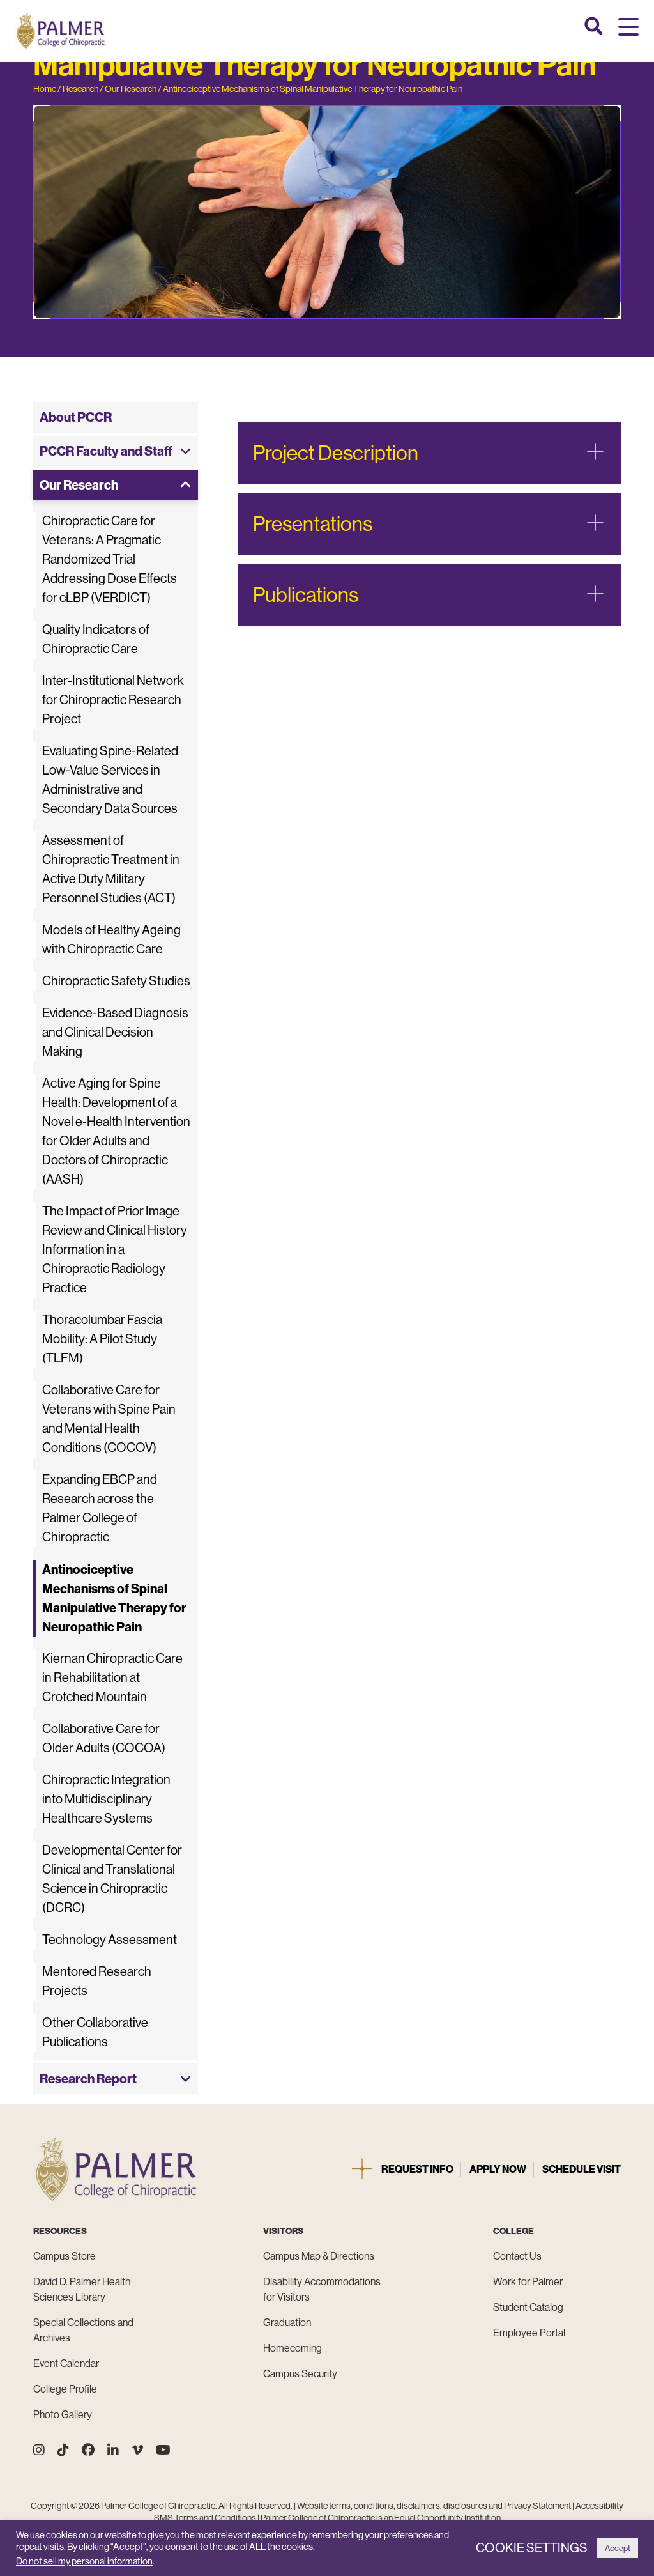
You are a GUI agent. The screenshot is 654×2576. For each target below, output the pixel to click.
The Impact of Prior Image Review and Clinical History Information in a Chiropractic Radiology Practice (115, 1250)
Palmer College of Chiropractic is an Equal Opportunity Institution (381, 2518)
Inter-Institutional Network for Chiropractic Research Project (113, 700)
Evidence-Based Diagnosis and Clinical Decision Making (115, 1032)
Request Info (417, 2169)
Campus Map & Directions (319, 2256)
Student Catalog (528, 2307)
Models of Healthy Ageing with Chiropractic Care (111, 940)
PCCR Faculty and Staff (106, 451)
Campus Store (65, 2256)
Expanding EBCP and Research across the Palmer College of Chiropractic (100, 1508)
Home (45, 89)
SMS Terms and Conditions (205, 2518)
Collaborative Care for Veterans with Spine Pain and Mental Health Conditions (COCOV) (109, 1419)
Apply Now (498, 2169)
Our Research (131, 89)
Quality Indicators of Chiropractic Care (96, 639)
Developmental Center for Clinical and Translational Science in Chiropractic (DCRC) (112, 1879)
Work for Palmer (528, 2282)
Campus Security (300, 2374)
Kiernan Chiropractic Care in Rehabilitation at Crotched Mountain (112, 1678)
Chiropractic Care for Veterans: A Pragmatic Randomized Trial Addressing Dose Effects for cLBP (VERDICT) (110, 559)
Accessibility (599, 2506)
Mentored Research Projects (97, 1981)
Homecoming (293, 2348)
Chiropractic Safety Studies (116, 981)
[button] (628, 28)
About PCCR (76, 417)
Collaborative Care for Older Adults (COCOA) (104, 1739)
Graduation (287, 2323)
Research (80, 89)
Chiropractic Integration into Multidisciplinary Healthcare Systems (106, 1799)
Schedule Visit (582, 2169)
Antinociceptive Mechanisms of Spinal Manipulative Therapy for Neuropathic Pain (313, 89)
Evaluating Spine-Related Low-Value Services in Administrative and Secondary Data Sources (110, 780)
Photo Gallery (63, 2415)
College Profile (65, 2389)
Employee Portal (529, 2333)
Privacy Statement (537, 2506)
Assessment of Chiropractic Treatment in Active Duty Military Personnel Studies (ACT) (111, 869)
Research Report (88, 2079)
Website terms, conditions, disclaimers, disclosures (392, 2506)
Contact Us (517, 2256)
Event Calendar (66, 2364)
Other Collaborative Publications (95, 2032)
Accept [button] (618, 2548)
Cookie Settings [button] (532, 2548)
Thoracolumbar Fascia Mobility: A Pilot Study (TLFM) (102, 1339)
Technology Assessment (110, 1940)
